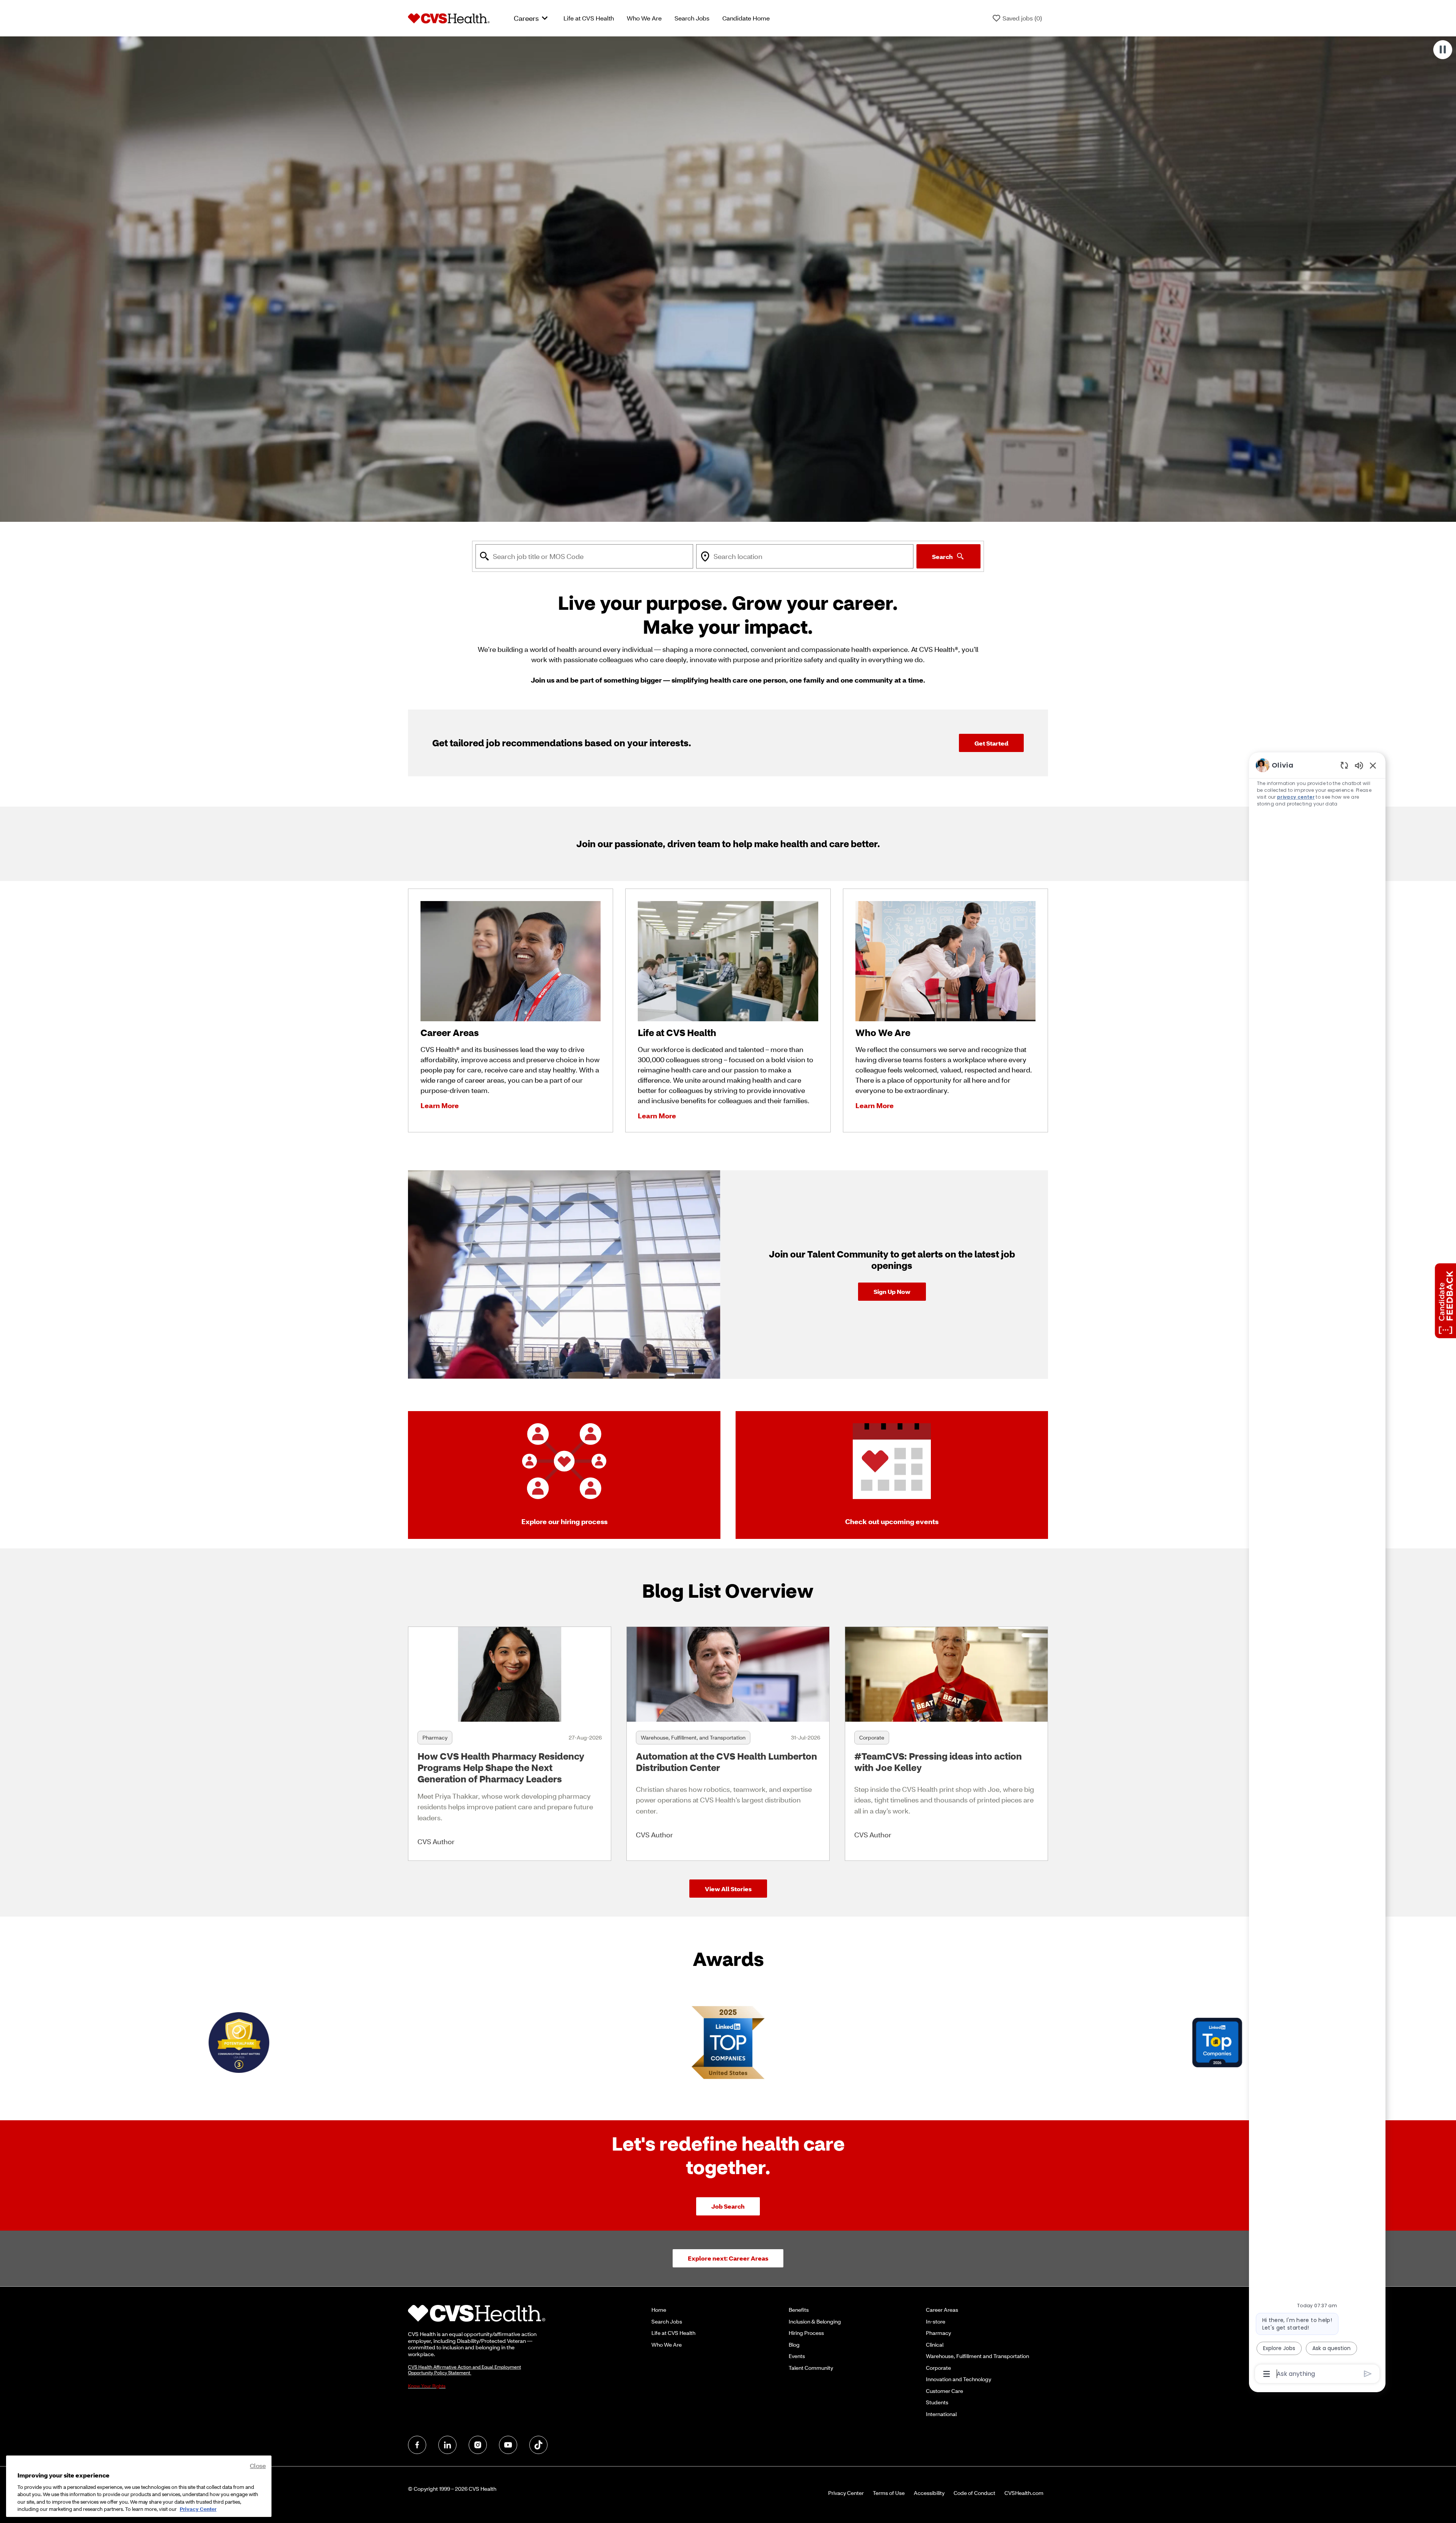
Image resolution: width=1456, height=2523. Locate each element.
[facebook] (417, 2445)
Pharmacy (938, 2333)
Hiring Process (806, 2333)
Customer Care (945, 2391)
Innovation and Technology (959, 2379)
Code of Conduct (974, 2493)
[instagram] (478, 2445)
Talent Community (811, 2368)
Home (659, 2310)
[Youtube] (508, 2445)
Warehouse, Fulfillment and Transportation (977, 2356)
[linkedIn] (447, 2445)
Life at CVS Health (589, 18)
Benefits (799, 2310)
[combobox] (584, 556)
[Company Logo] (449, 17)
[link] (892, 1292)
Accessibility (929, 2493)
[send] (1368, 2374)
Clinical (935, 2345)
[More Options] (1267, 2374)
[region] (1317, 1569)
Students (937, 2402)
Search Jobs (692, 18)
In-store (936, 2321)
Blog (794, 2345)
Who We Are (644, 18)
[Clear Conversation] (1344, 765)
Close (258, 2466)
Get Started (991, 743)
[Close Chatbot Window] (1373, 765)
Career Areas (942, 2310)
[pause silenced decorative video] (1443, 50)
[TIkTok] (538, 2445)
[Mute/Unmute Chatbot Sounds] (1359, 765)
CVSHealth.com (1024, 2493)
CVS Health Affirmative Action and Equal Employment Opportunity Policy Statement (464, 2370)
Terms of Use (889, 2493)
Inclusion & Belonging (815, 2321)
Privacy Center (846, 2493)
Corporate (938, 2368)
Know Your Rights (427, 2386)
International (941, 2414)
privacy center (1296, 797)
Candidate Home (746, 18)
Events (797, 2356)
